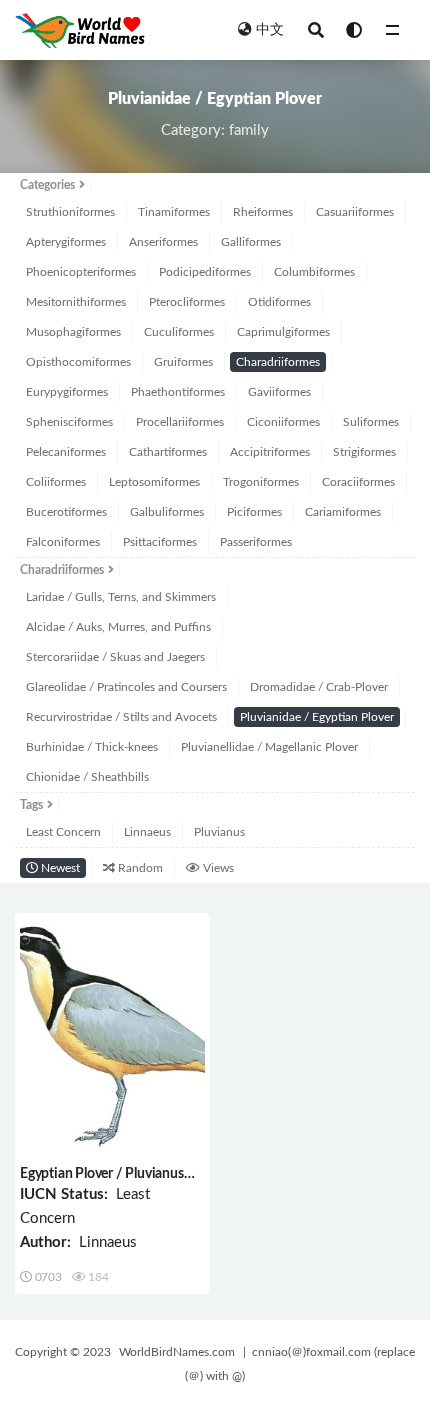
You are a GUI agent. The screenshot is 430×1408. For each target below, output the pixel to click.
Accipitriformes (270, 452)
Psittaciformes (160, 542)
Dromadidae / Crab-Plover (319, 687)
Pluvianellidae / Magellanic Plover (269, 747)
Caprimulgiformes (283, 332)
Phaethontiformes (178, 392)
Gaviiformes (279, 392)
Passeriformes (256, 542)
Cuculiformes (179, 332)
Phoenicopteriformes (81, 272)
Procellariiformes (180, 422)
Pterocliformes (187, 302)
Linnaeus (147, 832)
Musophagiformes (73, 332)
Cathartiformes (168, 452)
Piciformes (254, 512)
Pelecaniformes (66, 452)
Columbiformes (314, 272)
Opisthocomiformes (78, 362)
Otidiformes (279, 302)
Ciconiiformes (283, 422)
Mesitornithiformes (76, 302)
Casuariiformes (355, 212)
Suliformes (371, 422)
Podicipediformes (205, 272)
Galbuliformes (167, 512)
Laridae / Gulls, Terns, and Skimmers (121, 597)
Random (139, 868)
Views (217, 868)
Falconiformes (63, 542)
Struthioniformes (70, 212)
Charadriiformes (278, 362)
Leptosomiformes (154, 482)
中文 (270, 30)
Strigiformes (364, 452)
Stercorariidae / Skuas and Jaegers (115, 657)
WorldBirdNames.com (177, 1352)
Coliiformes (56, 482)
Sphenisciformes (69, 422)
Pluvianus (219, 832)
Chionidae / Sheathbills (87, 777)
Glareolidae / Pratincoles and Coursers (126, 687)
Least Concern (63, 832)
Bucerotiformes (66, 512)
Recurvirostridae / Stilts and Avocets (121, 717)
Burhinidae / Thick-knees (92, 747)
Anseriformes (163, 242)
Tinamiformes (174, 212)
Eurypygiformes (67, 392)
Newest (59, 868)
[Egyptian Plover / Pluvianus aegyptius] (112, 1036)
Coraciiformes (358, 482)
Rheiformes (263, 212)
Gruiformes (183, 362)
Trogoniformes (261, 482)
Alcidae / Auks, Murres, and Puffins (118, 627)
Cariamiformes (343, 512)
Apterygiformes (66, 242)
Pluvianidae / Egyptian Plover (317, 717)
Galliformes (251, 242)
